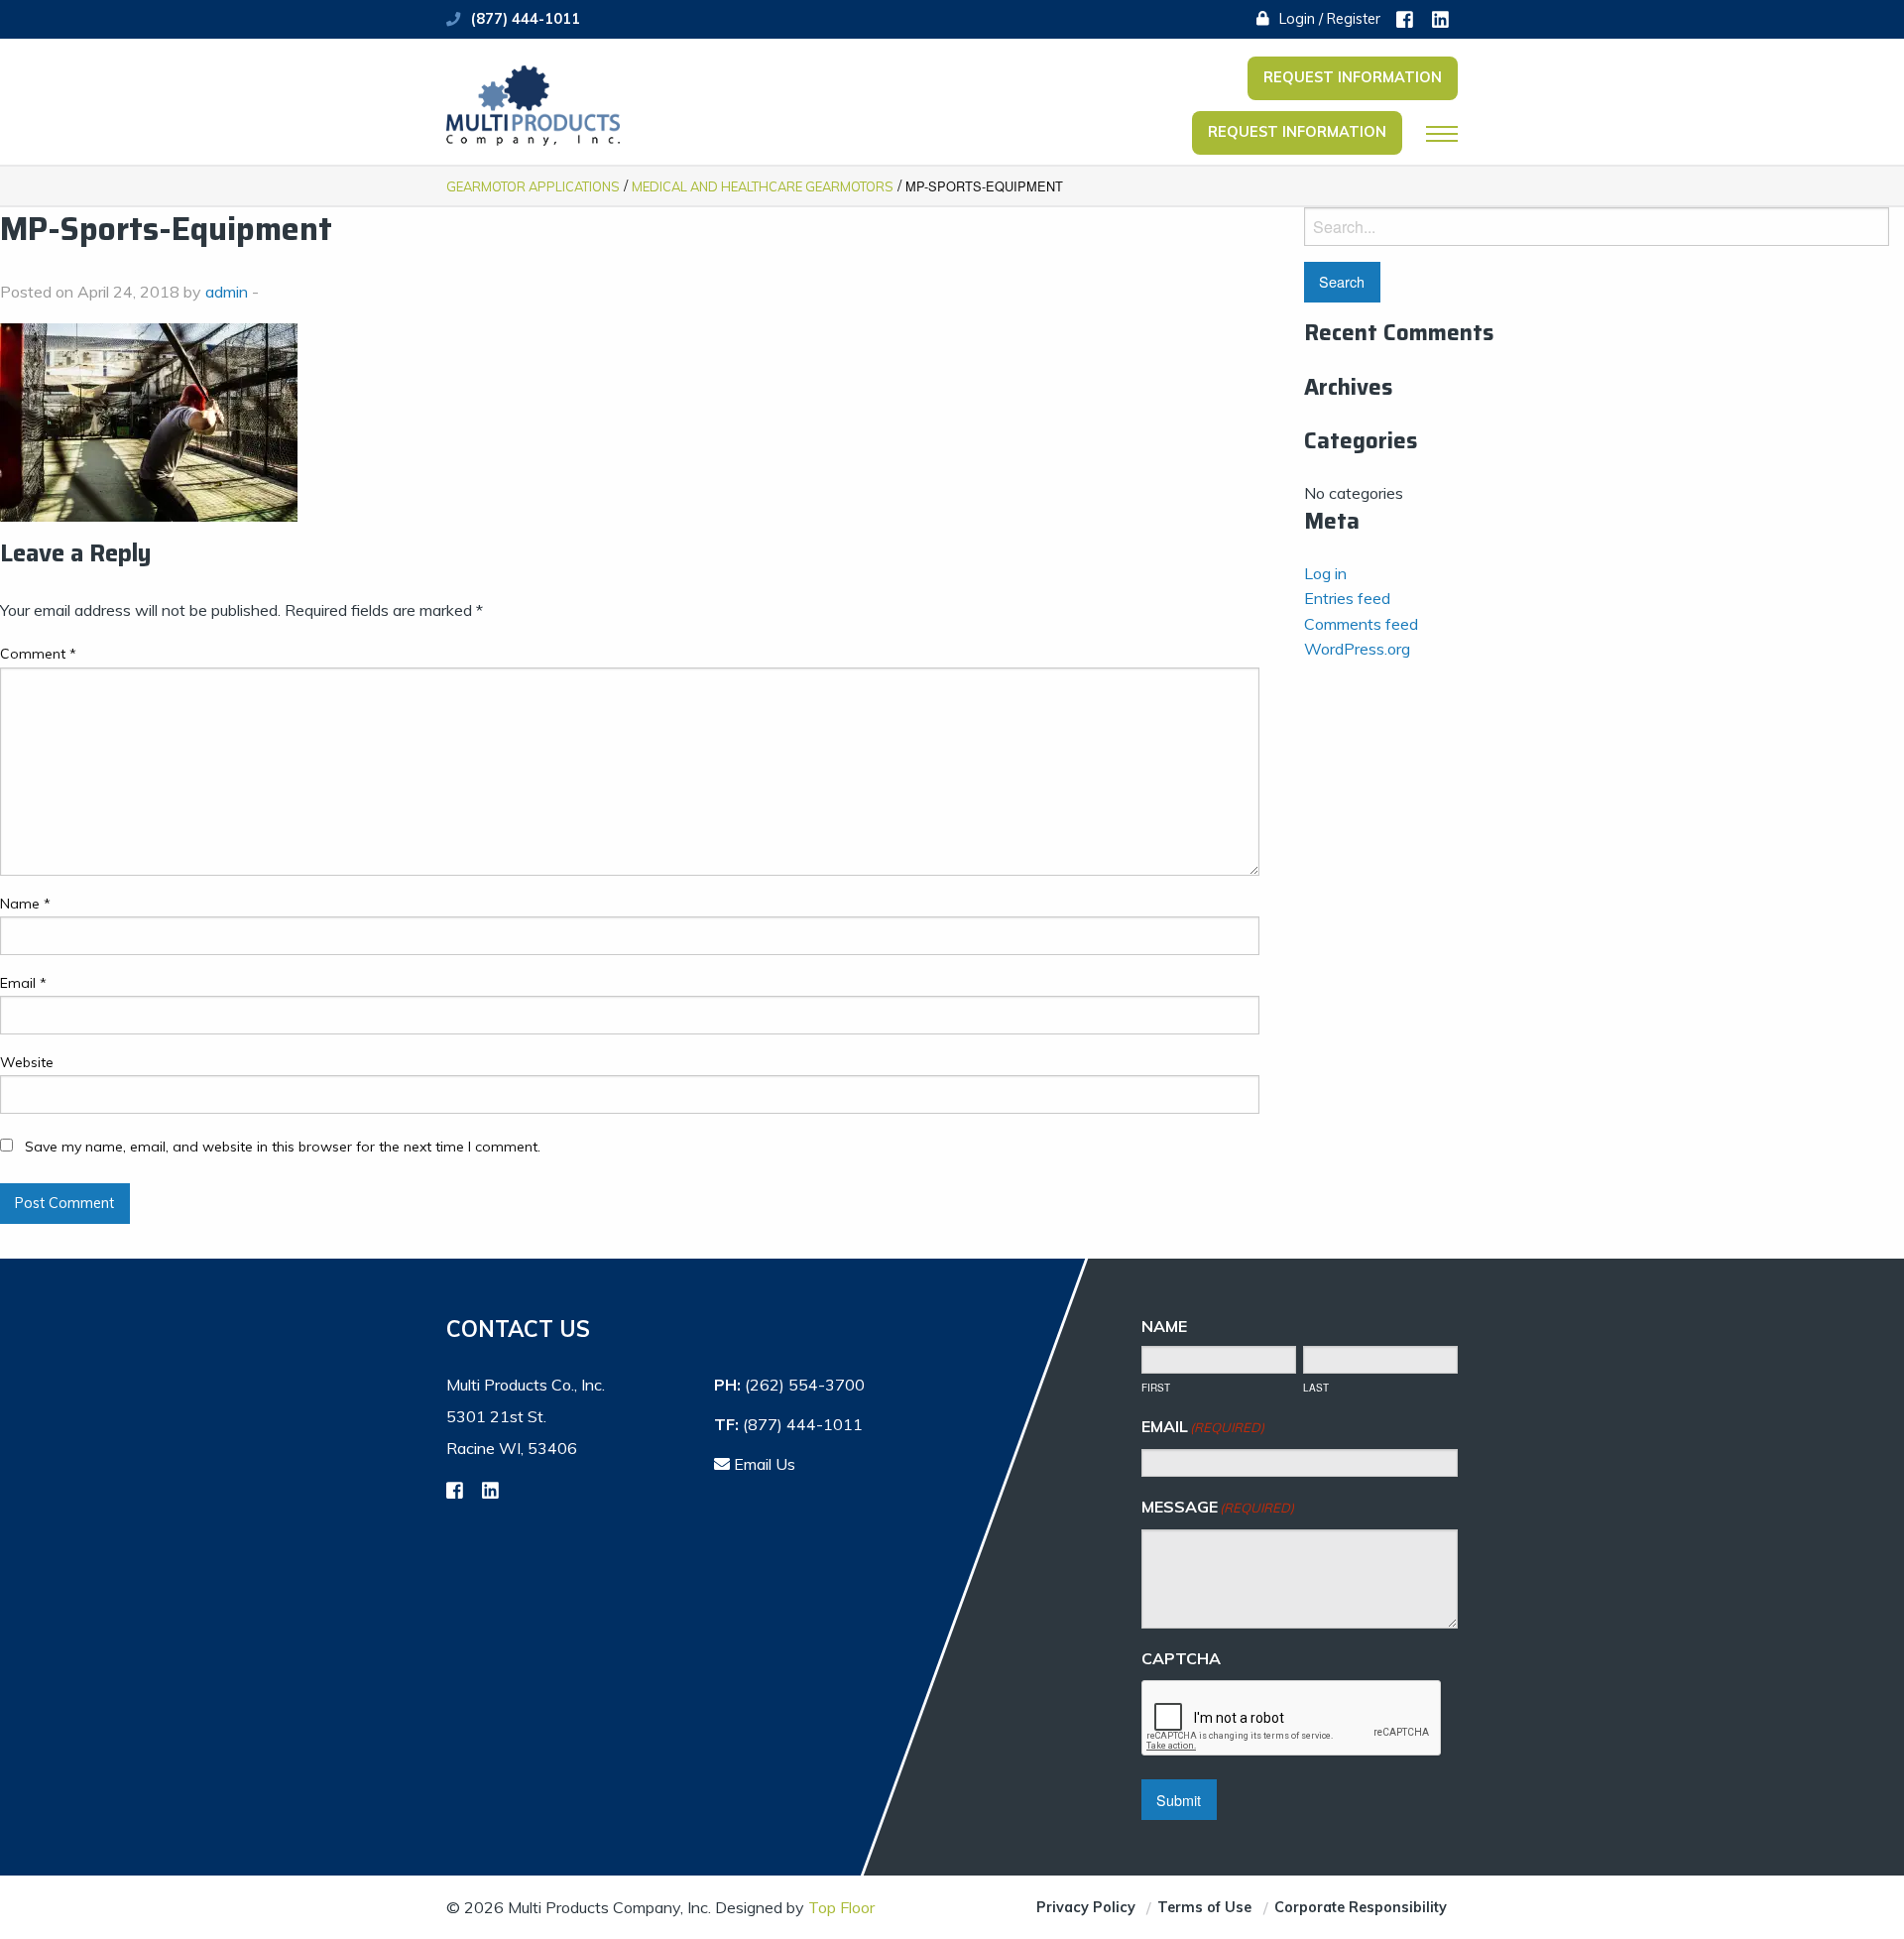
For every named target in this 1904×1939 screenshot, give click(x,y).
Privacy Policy (1086, 1907)
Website (27, 1062)
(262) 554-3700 (805, 1385)
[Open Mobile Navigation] (1442, 134)
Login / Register (1328, 19)
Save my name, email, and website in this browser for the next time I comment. (283, 1147)
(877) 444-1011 (526, 19)
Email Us (763, 1464)
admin (227, 292)
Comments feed (1361, 624)
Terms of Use (1204, 1907)
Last (1316, 1388)
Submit (1179, 1800)
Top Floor (841, 1907)
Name (25, 904)
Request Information (1353, 77)
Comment (38, 654)
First (1156, 1388)
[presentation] (1292, 1719)
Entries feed (1347, 598)
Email (23, 983)
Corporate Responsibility (1361, 1907)
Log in (1325, 573)
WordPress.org (1357, 649)
